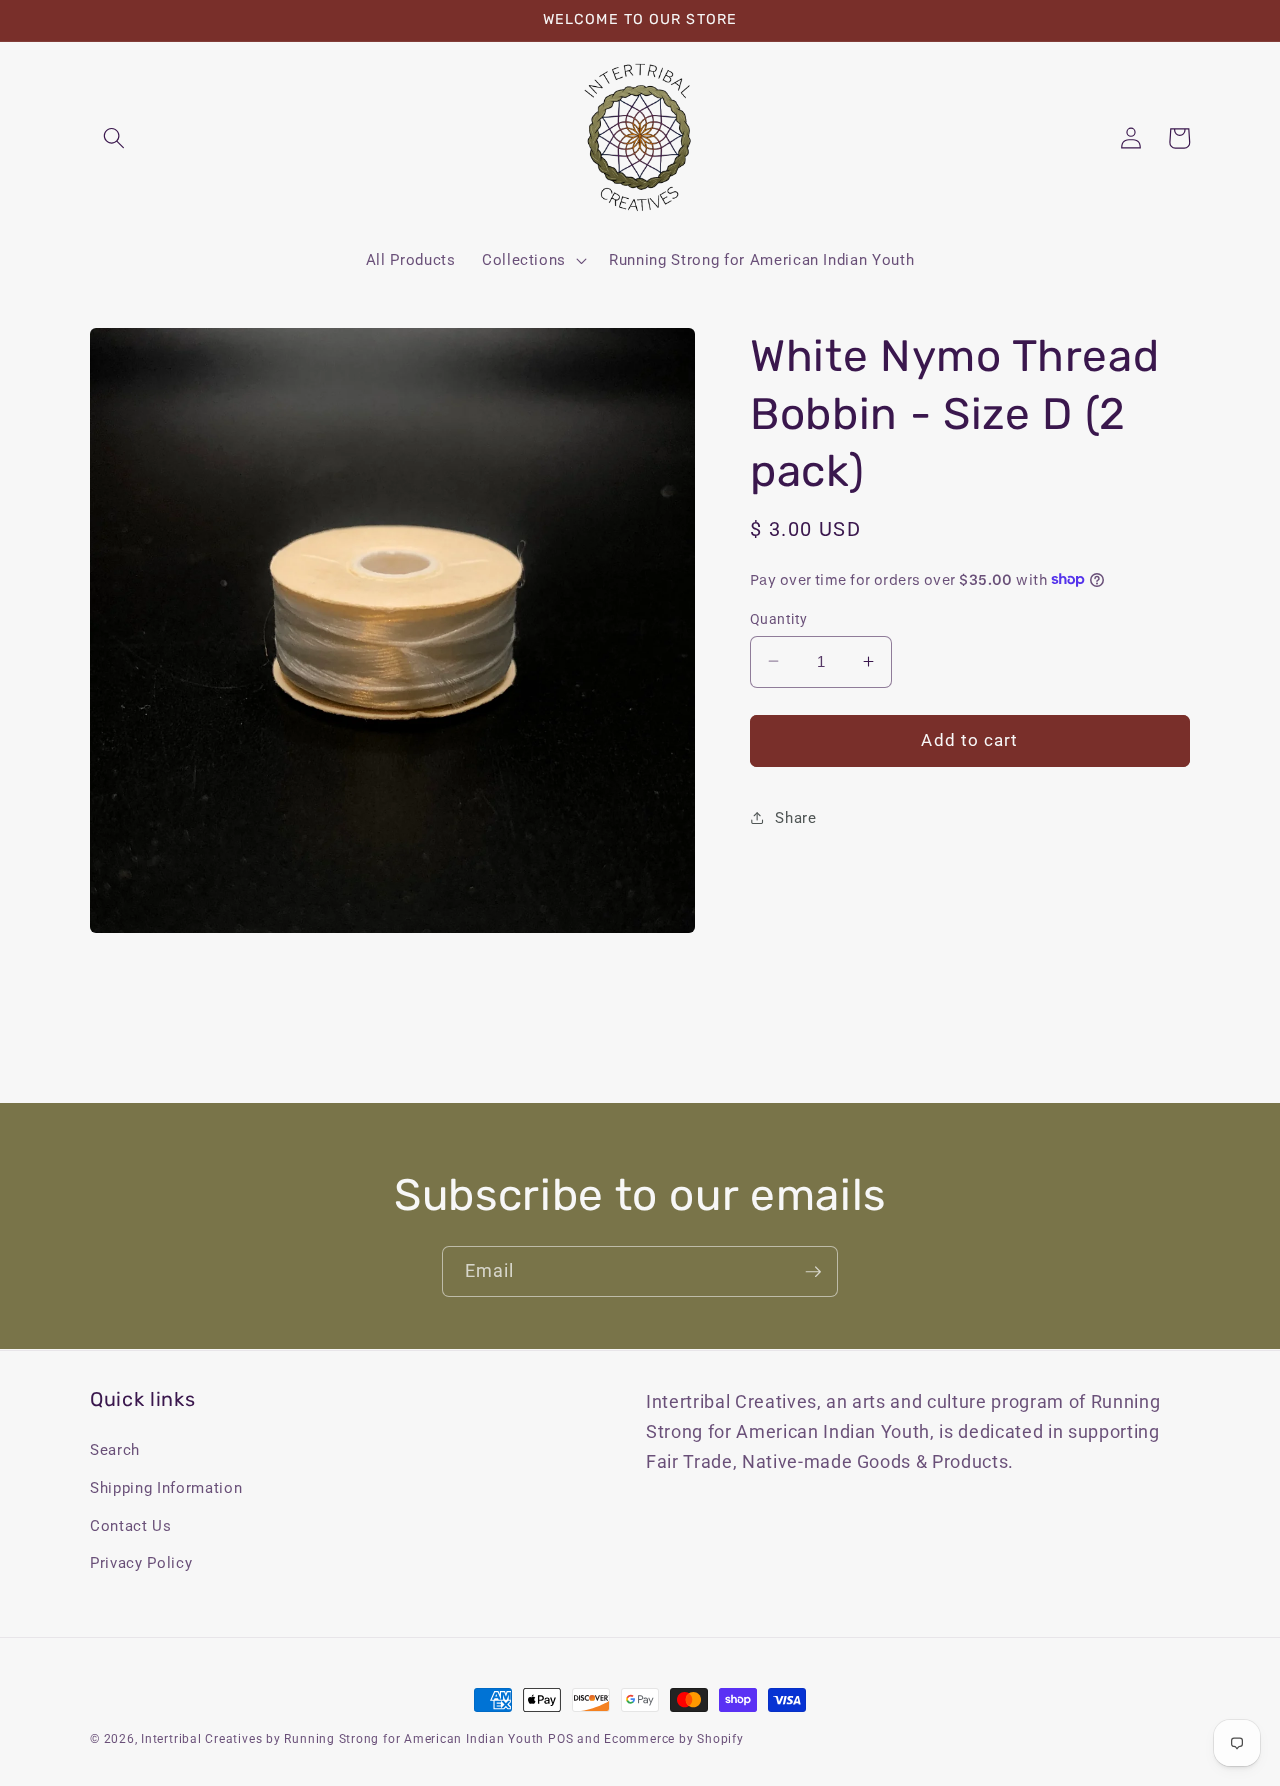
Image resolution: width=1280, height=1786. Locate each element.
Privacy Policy (141, 1563)
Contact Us (131, 1526)
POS (560, 1739)
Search (115, 1450)
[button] (114, 138)
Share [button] (795, 817)
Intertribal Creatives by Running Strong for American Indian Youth (342, 1739)
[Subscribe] (813, 1272)
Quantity (779, 618)
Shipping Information (166, 1488)
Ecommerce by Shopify (673, 1739)
